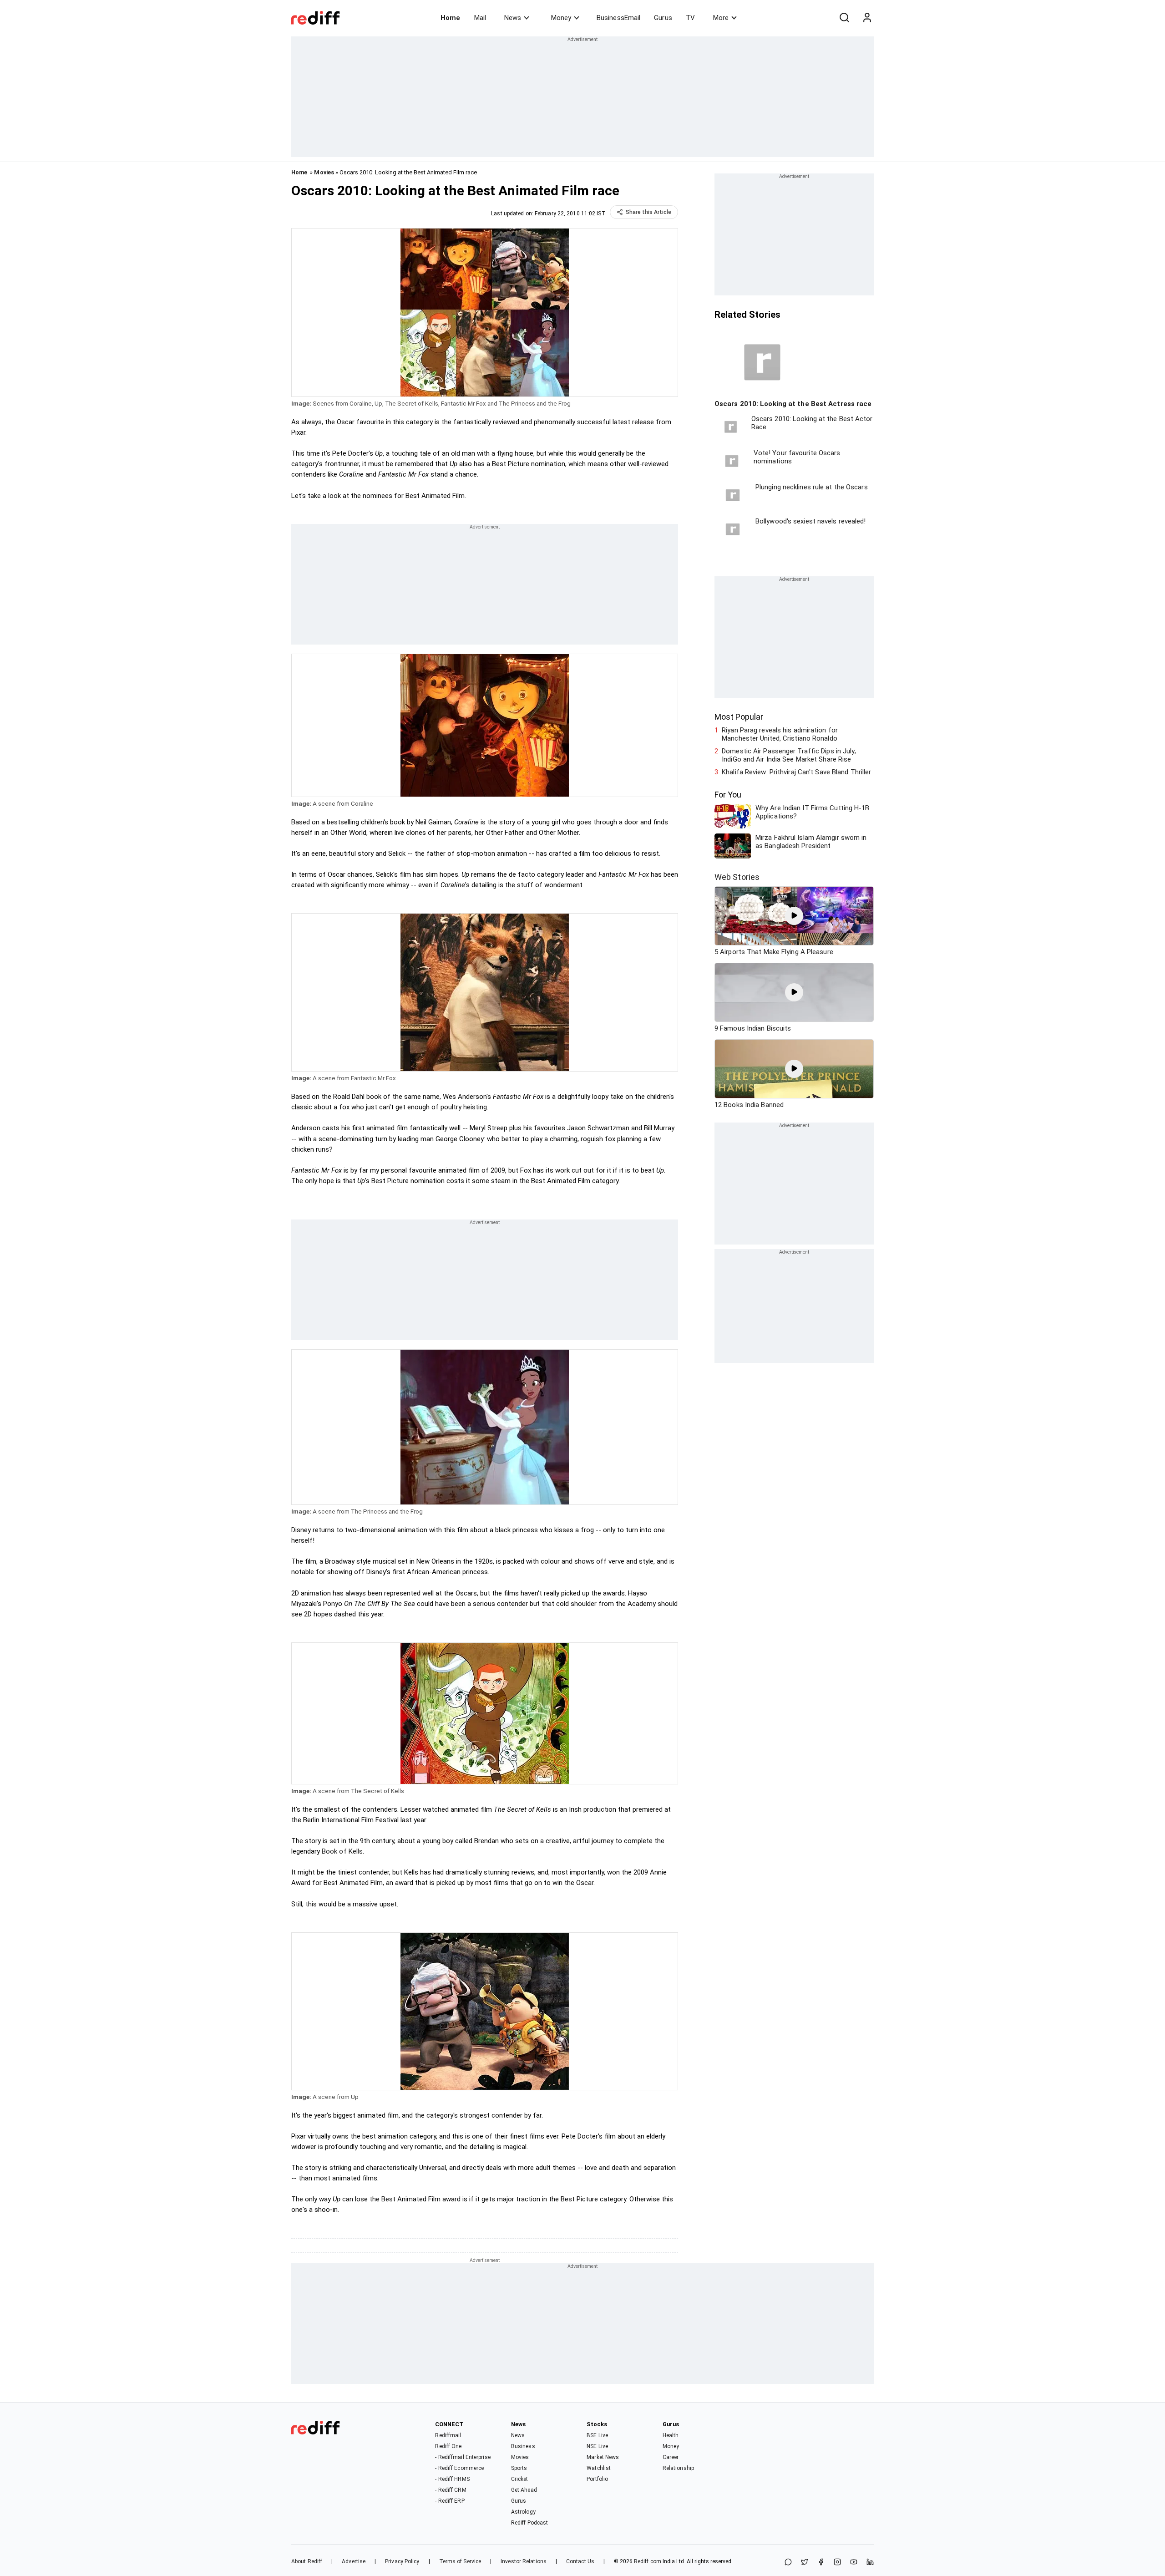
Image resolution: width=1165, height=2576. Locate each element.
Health (671, 2435)
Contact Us (580, 2561)
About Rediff (307, 2561)
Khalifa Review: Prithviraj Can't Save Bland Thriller (796, 772)
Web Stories (737, 877)
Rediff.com (648, 2561)
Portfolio (597, 2479)
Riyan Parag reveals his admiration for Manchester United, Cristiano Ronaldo (780, 734)
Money (561, 18)
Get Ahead (524, 2490)
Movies (324, 172)
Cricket (520, 2479)
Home (450, 18)
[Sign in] (867, 18)
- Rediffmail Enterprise (463, 2457)
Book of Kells (342, 1851)
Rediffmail (448, 2435)
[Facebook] (821, 2563)
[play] (794, 916)
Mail (480, 18)
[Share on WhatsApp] (788, 2563)
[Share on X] (805, 2563)
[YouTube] (854, 2563)
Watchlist (599, 2468)
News (513, 18)
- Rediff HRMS (452, 2479)
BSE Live (597, 2435)
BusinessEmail (618, 18)
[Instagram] (837, 2563)
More (721, 18)
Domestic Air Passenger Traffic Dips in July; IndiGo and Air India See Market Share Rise (789, 755)
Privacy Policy (402, 2561)
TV (690, 18)
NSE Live (597, 2446)
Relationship (678, 2468)
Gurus (663, 18)
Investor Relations (524, 2561)
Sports (519, 2468)
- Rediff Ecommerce (459, 2468)
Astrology (523, 2512)
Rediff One (448, 2446)
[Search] (844, 18)
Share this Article (648, 212)
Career (671, 2457)
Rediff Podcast (529, 2523)
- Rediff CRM (451, 2490)
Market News (603, 2457)
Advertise (354, 2561)
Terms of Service (460, 2561)
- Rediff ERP (450, 2501)
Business (523, 2446)
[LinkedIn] (870, 2563)
